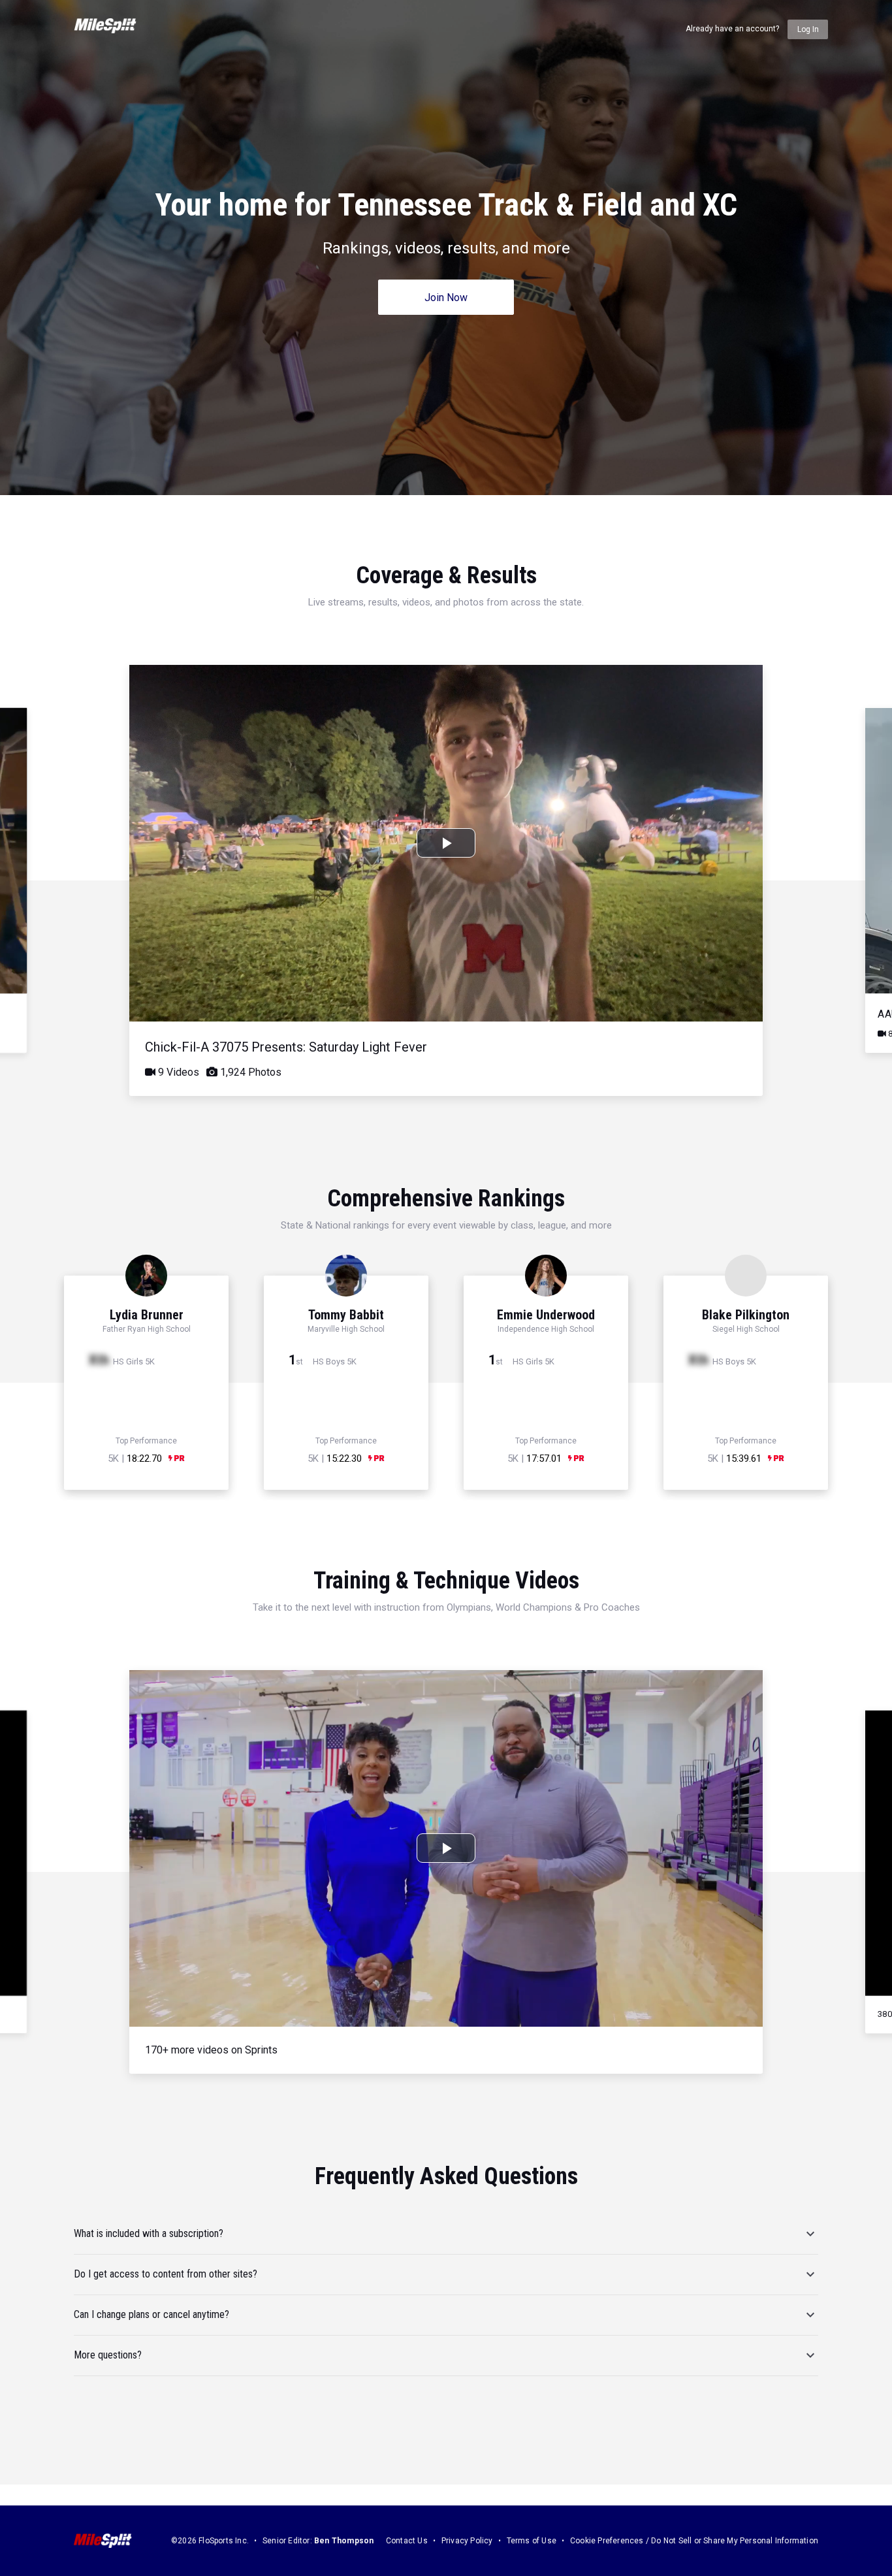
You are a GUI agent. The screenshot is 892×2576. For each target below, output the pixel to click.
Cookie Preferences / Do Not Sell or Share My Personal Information (694, 2541)
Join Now (446, 298)
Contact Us (407, 2541)
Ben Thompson (344, 2541)
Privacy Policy (467, 2541)
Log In (808, 29)
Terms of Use (532, 2541)
